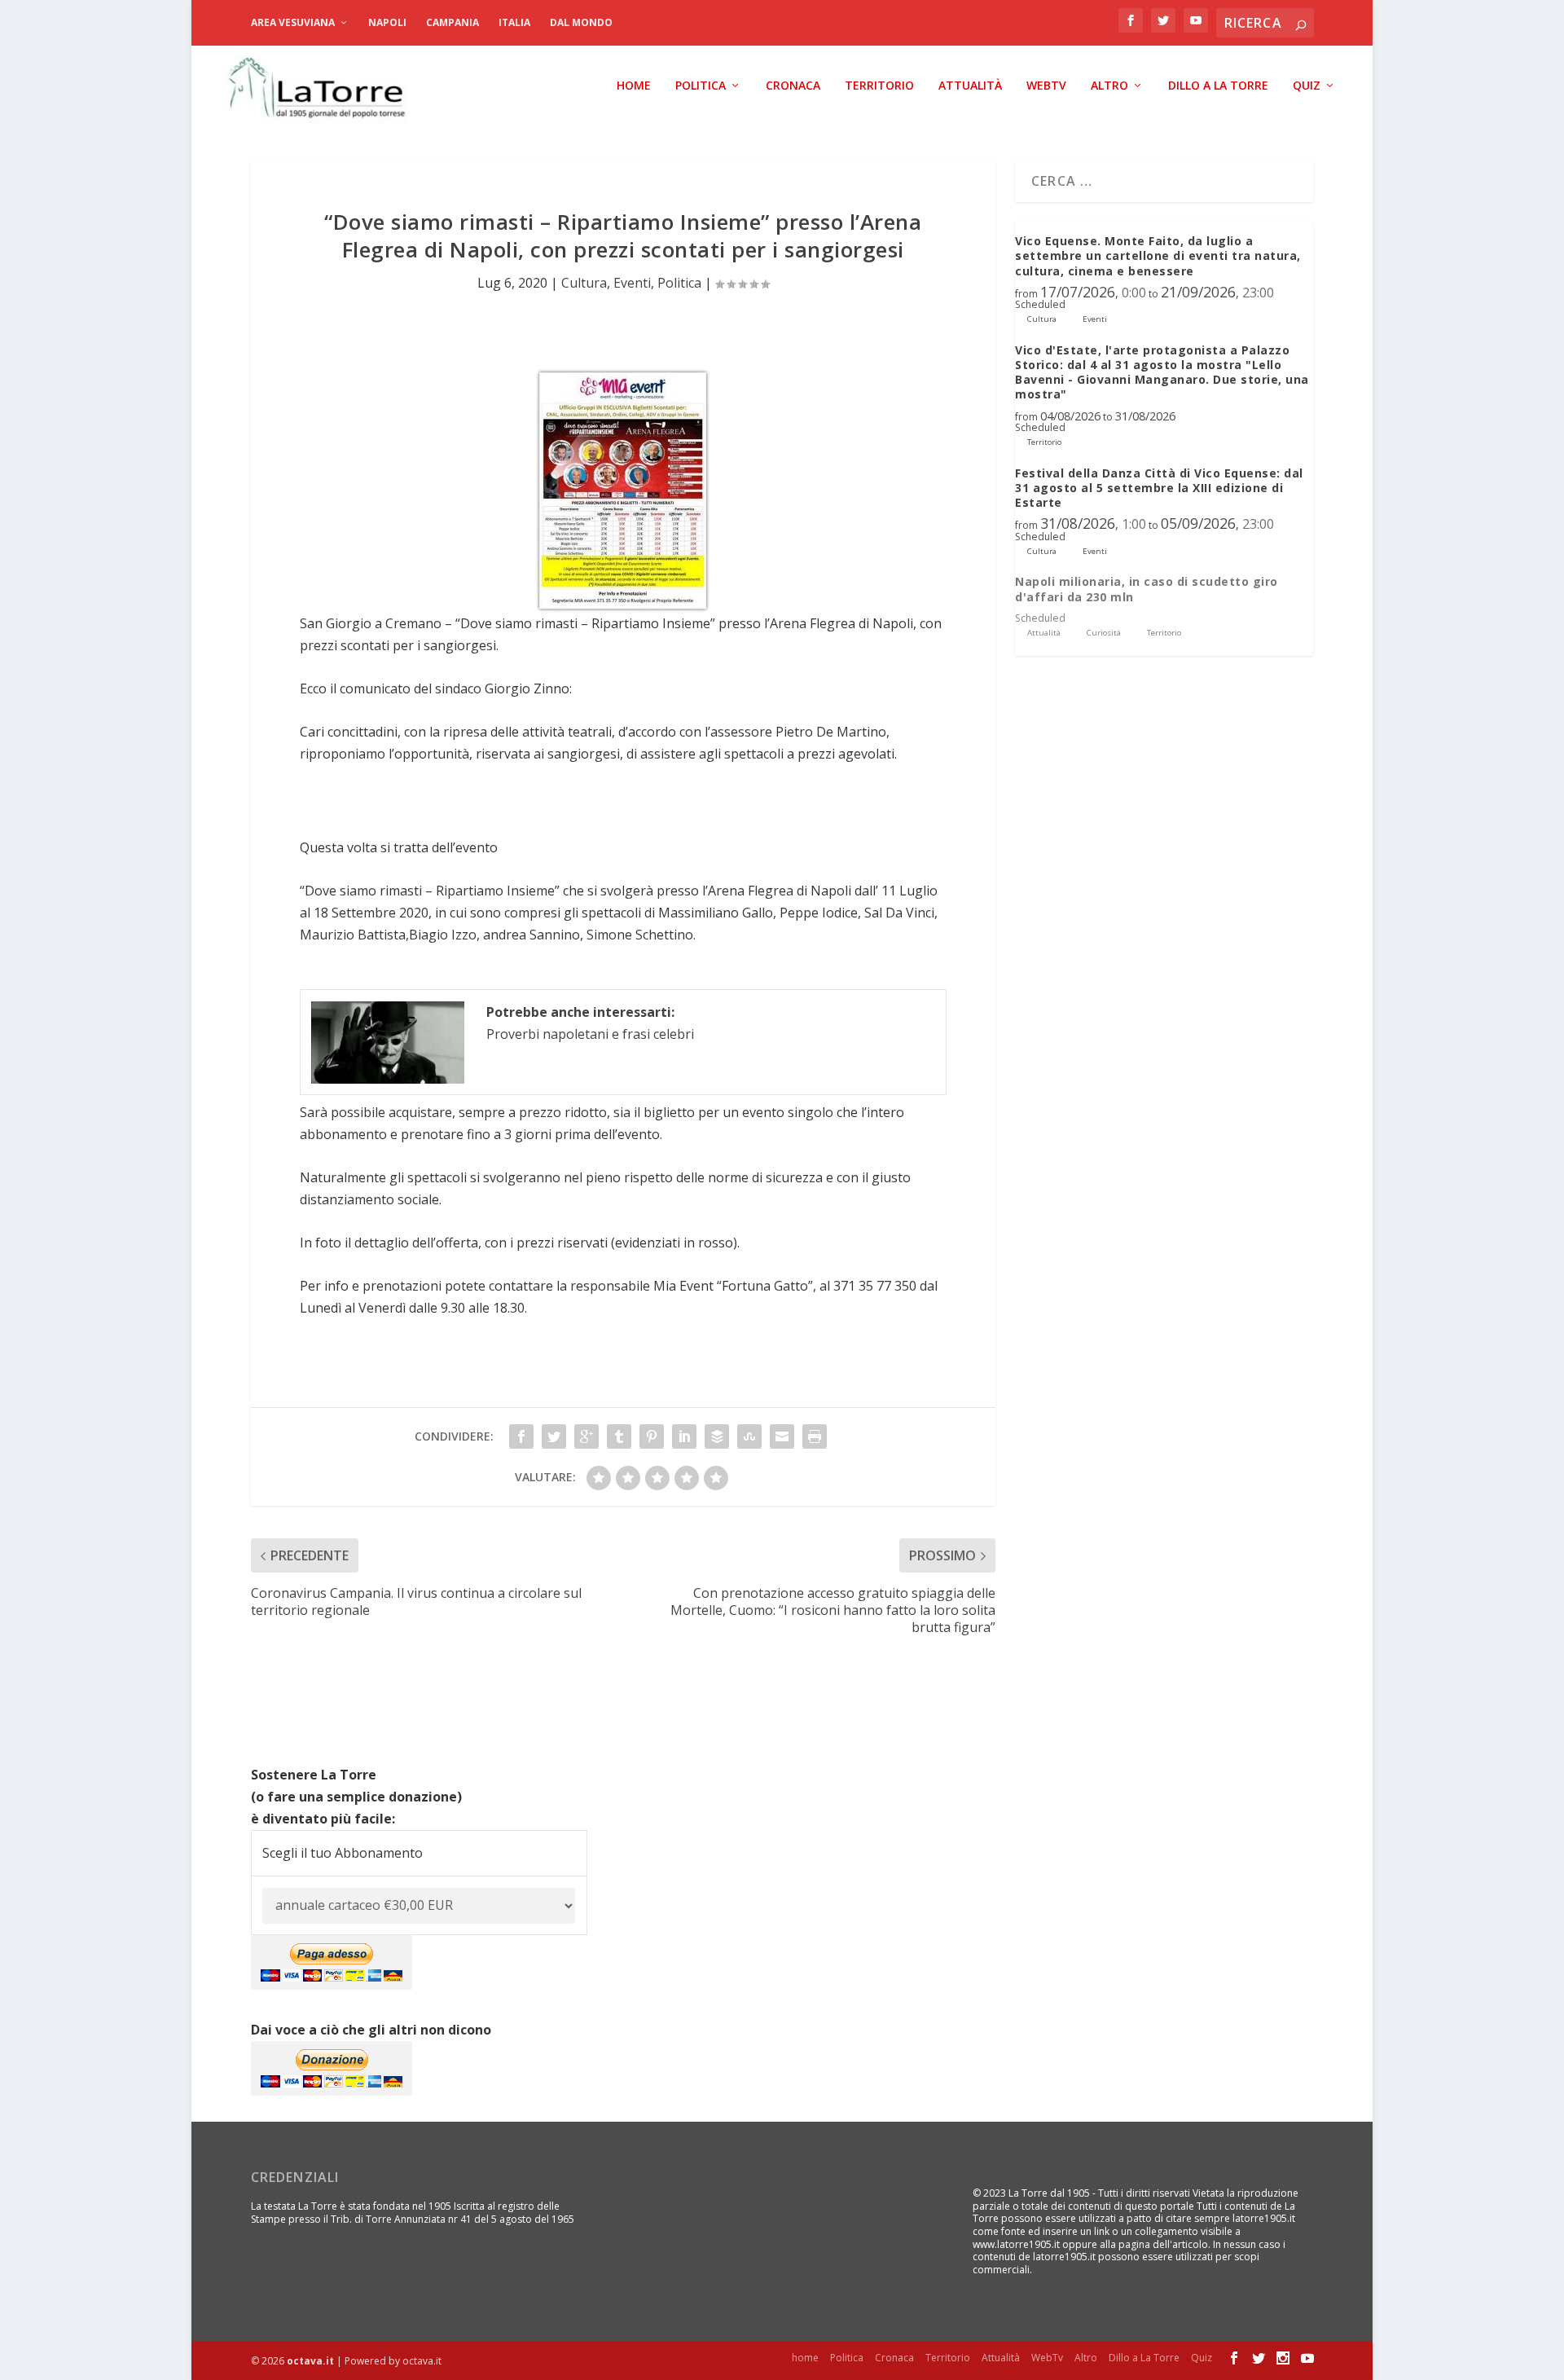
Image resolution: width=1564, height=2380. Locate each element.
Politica (701, 86)
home (634, 86)
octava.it (310, 2361)
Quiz (1307, 86)
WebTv (1046, 86)
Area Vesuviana (293, 22)
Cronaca (793, 86)
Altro (1109, 86)
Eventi (632, 283)
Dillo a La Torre (1218, 86)
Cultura (584, 283)
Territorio (879, 86)
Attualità (970, 86)
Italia (514, 22)
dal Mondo (581, 22)
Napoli (387, 22)
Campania (453, 22)
